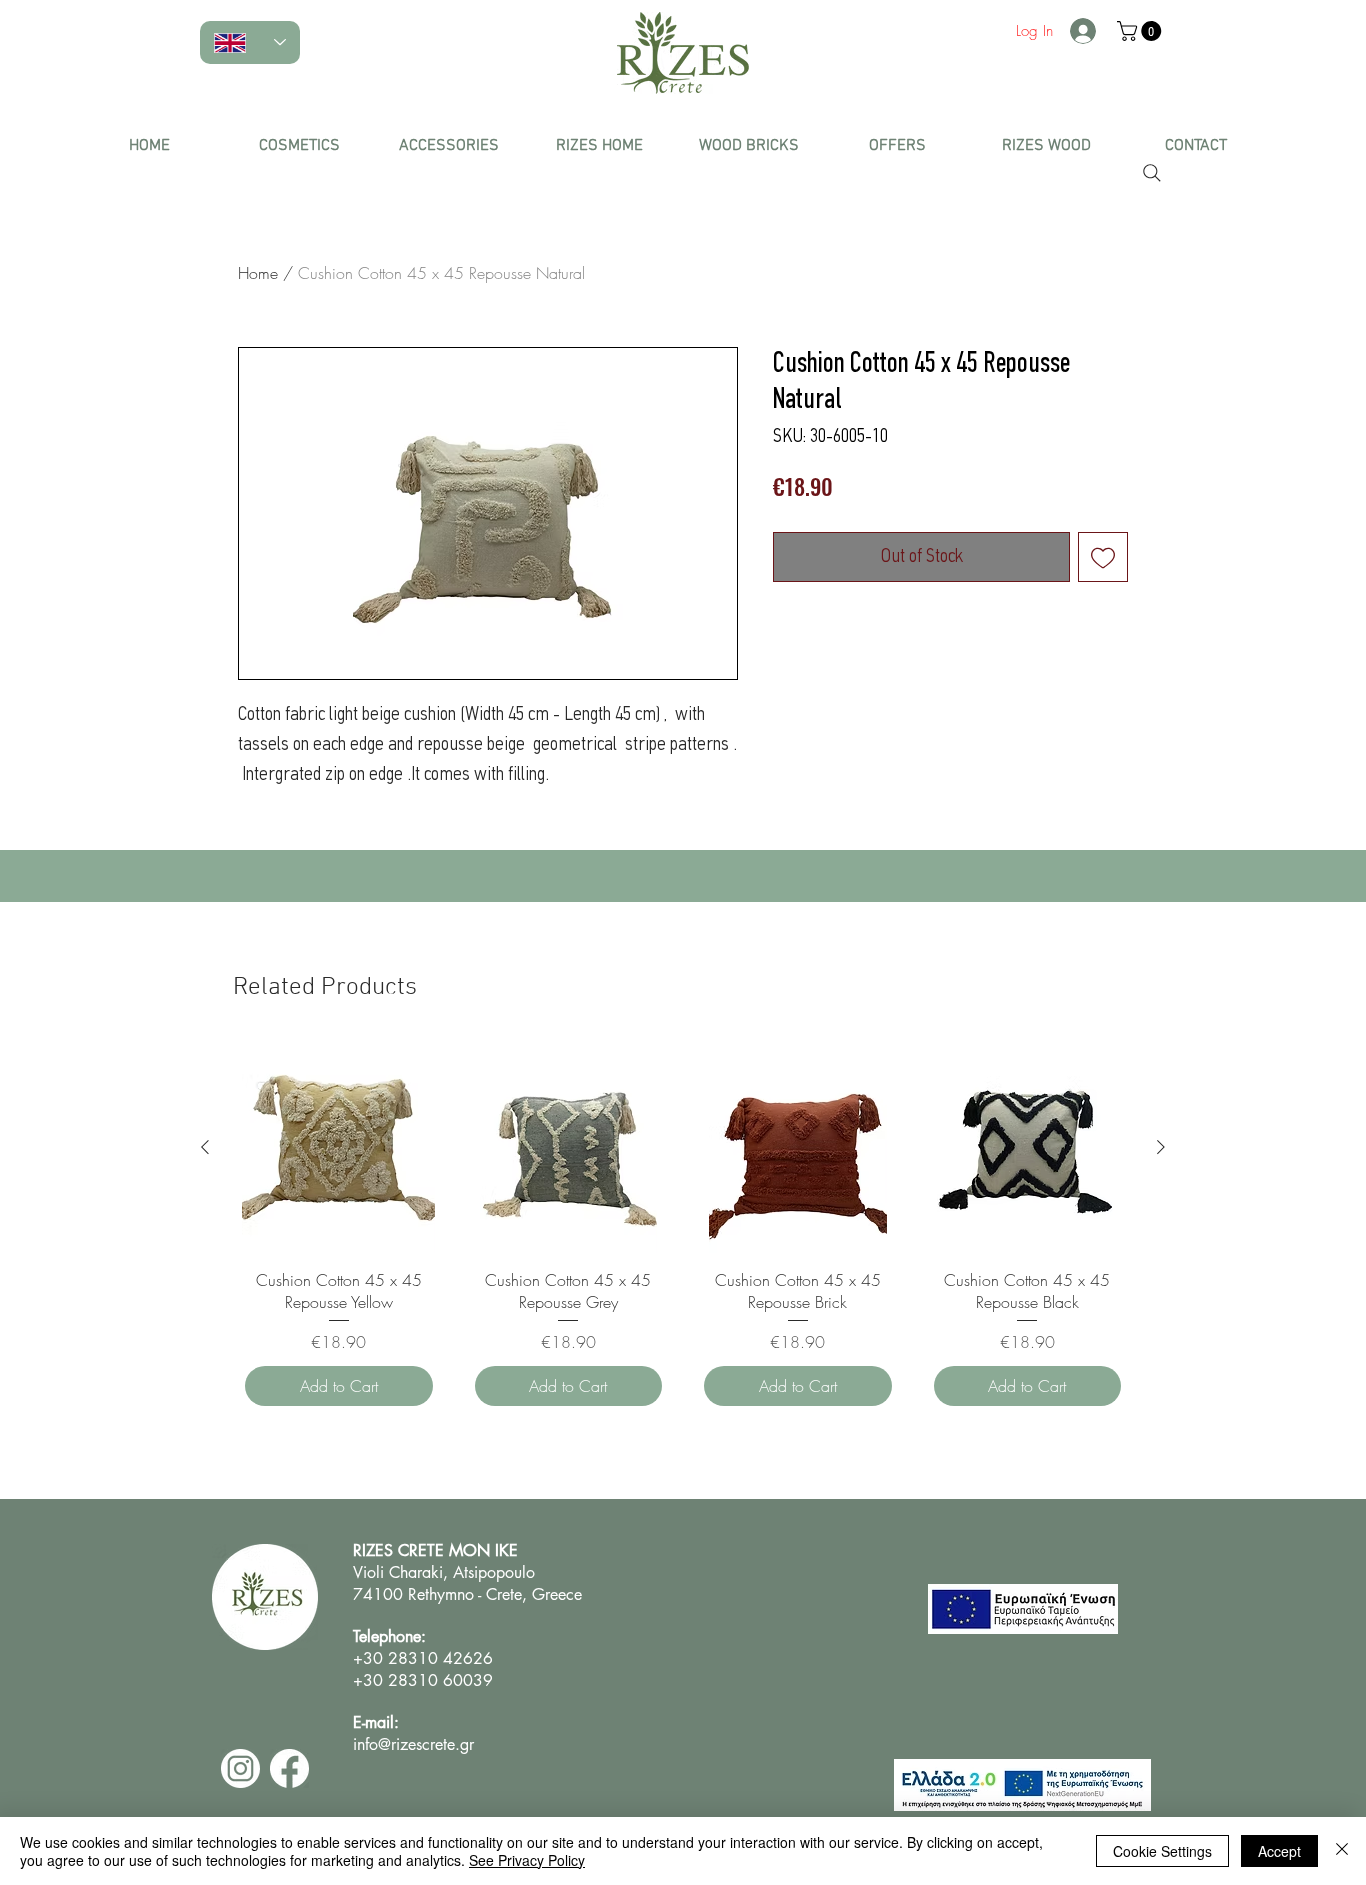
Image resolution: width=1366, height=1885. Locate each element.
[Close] (1342, 1851)
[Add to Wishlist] (1103, 557)
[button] (299, 146)
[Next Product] (1161, 1147)
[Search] (1152, 173)
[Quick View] (339, 1148)
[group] (683, 1229)
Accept (1279, 1851)
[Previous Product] (205, 1147)
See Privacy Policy (527, 1860)
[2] (240, 1768)
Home (258, 273)
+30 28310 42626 (425, 1658)
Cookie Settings (1162, 1851)
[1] (289, 1768)
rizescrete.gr (432, 1744)
